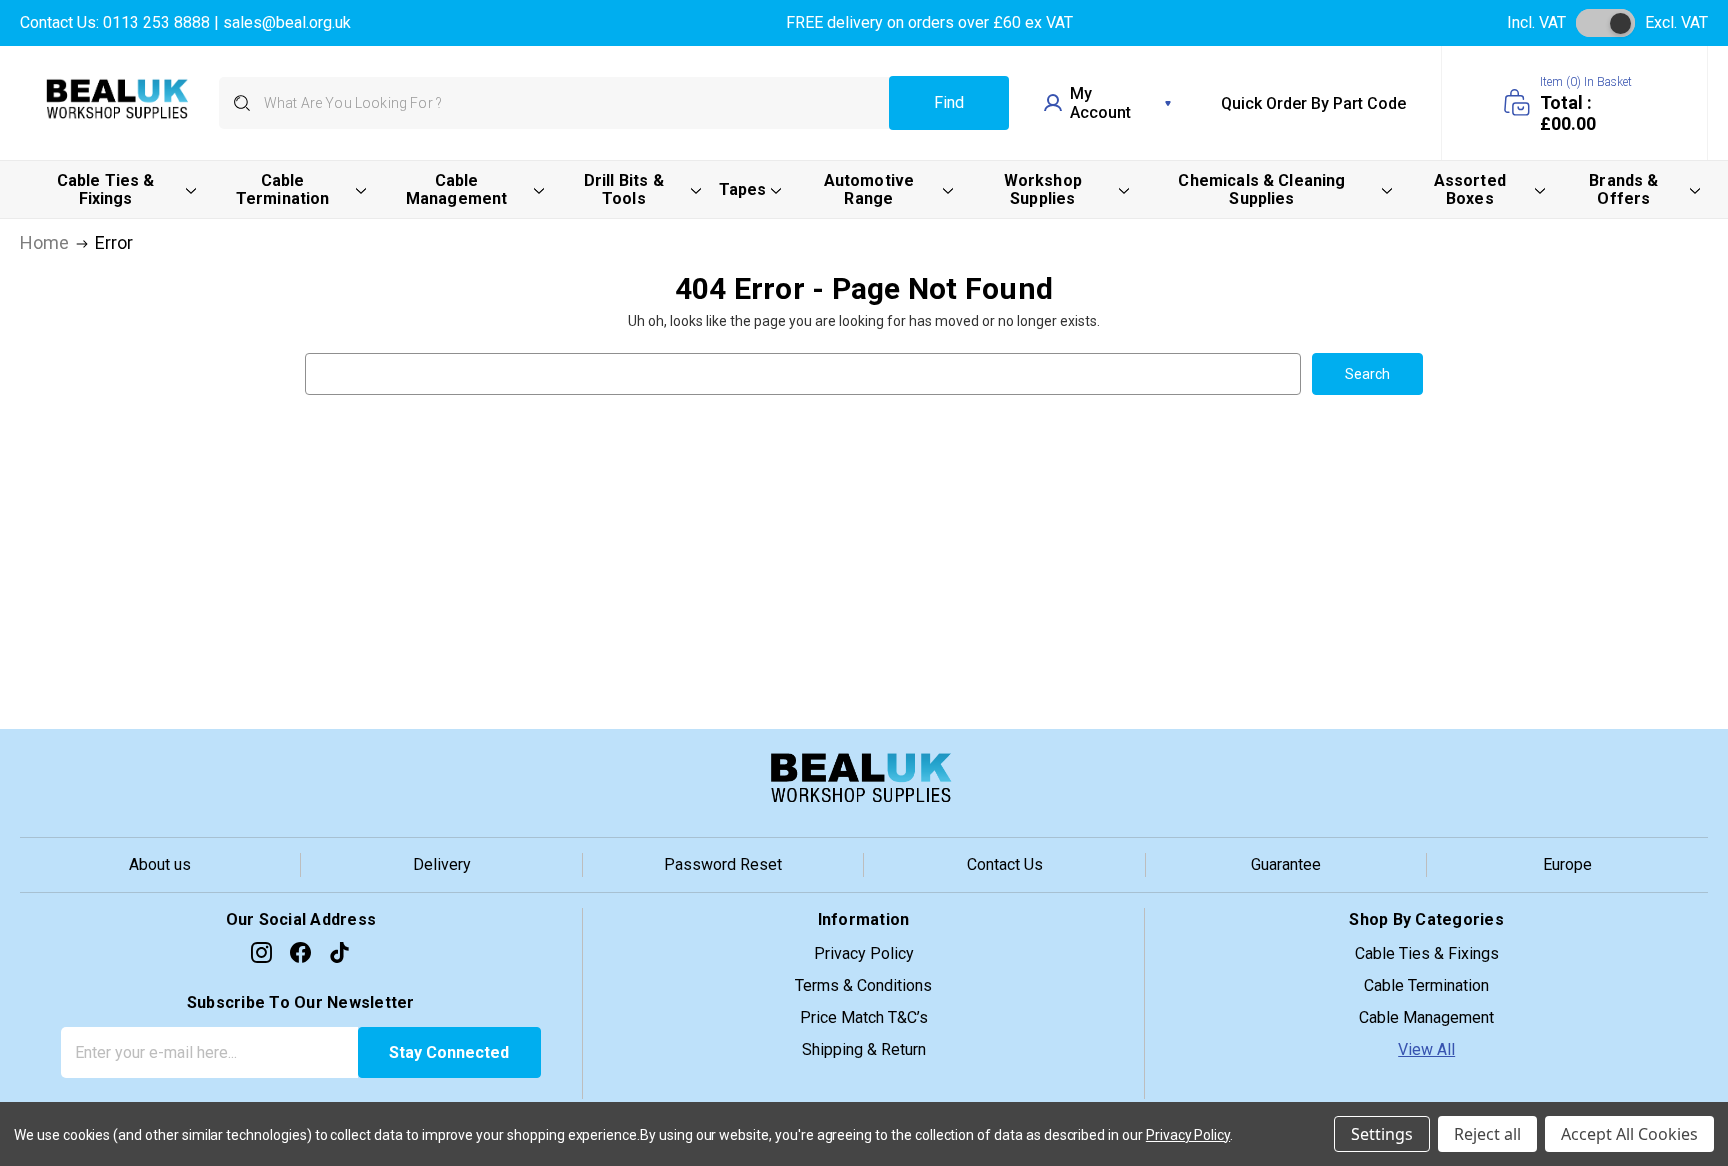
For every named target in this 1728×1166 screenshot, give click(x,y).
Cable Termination (1426, 985)
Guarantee (1286, 864)
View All (1426, 1049)
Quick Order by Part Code (1313, 103)
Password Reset (723, 864)
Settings (1382, 1134)
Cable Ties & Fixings (1427, 953)
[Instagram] (261, 952)
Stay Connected (449, 1052)
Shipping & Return (864, 1049)
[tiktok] (339, 952)
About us (160, 864)
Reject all (1487, 1134)
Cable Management (1426, 1017)
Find (949, 102)
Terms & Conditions (863, 985)
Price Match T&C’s (864, 1017)
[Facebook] (300, 952)
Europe (1567, 864)
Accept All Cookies (1629, 1134)
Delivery (442, 864)
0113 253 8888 (156, 22)
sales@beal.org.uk (287, 22)
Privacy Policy (864, 953)
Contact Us (1005, 864)
